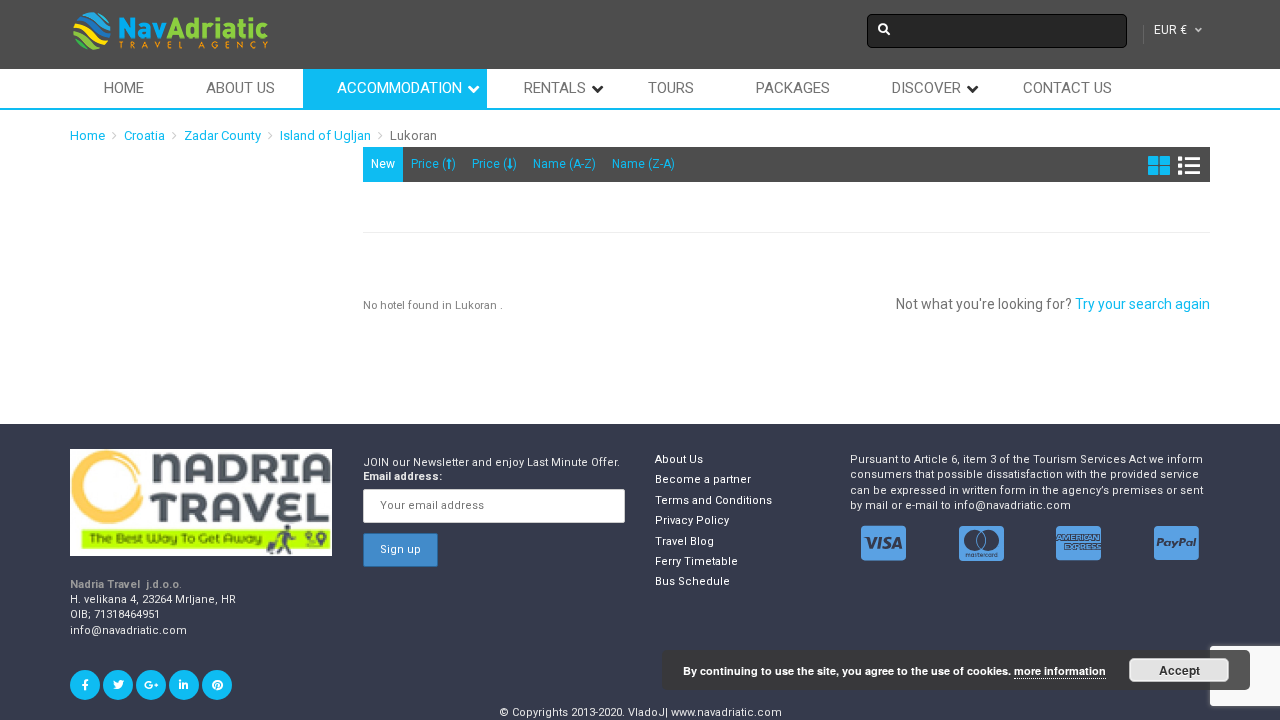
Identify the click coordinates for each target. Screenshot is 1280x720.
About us (240, 88)
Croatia (144, 135)
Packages (793, 88)
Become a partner (703, 479)
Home (124, 88)
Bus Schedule (692, 581)
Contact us (1067, 88)
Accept (1179, 670)
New (383, 164)
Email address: (402, 476)
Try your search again (1142, 304)
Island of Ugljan (325, 135)
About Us (679, 459)
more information (1060, 670)
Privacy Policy (692, 520)
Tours (671, 88)
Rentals (555, 88)
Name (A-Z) (564, 164)
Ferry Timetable (696, 561)
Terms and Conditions (713, 500)
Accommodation (399, 88)
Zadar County (222, 135)
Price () (433, 164)
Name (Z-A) (643, 164)
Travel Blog (684, 541)
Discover (926, 88)
